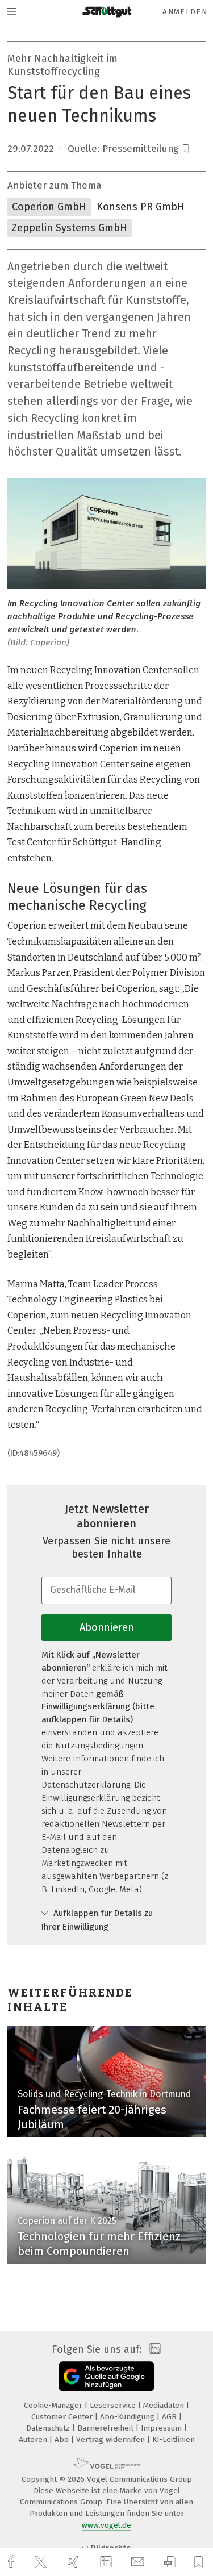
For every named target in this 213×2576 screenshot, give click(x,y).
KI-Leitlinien (174, 2439)
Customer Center (63, 2417)
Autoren (34, 2439)
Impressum (162, 2428)
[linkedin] (107, 2562)
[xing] (75, 2562)
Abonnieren (107, 1627)
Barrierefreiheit (106, 2428)
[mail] (139, 2562)
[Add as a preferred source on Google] (106, 2376)
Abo (63, 2439)
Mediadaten (165, 2405)
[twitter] (42, 2562)
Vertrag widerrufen (112, 2439)
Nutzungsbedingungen (99, 1746)
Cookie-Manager (54, 2405)
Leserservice (114, 2405)
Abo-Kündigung (128, 2417)
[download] (170, 2562)
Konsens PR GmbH (141, 207)
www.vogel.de (106, 2525)
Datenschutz (49, 2428)
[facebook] (12, 2562)
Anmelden (185, 12)
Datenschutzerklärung (86, 1785)
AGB (170, 2417)
